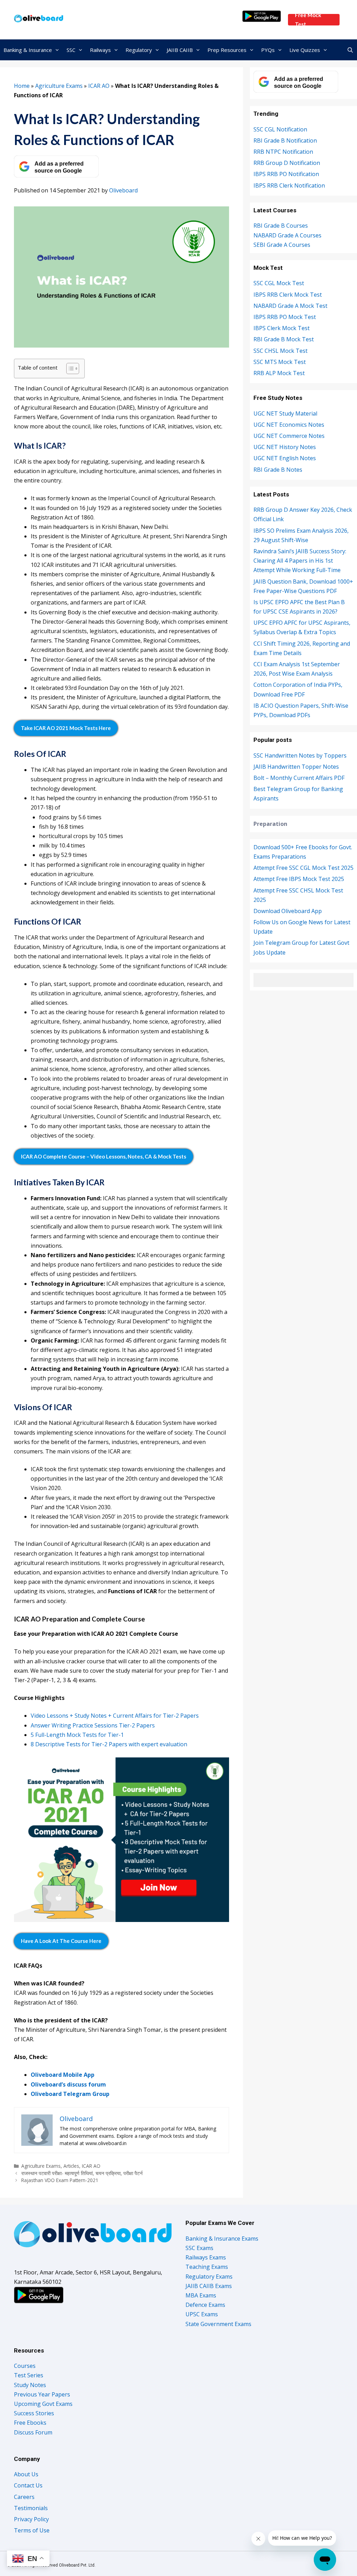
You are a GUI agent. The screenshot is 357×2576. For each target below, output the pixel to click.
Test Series (29, 2375)
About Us (26, 2474)
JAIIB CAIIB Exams (209, 2286)
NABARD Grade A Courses (287, 235)
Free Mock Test (308, 20)
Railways (100, 50)
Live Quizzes (305, 50)
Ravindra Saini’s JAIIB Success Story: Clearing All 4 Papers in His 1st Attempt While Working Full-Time (300, 561)
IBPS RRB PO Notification (286, 174)
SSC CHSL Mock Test (280, 351)
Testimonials (31, 2508)
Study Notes (30, 2385)
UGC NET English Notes (285, 458)
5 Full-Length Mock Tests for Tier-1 (77, 1735)
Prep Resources (227, 50)
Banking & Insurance (28, 50)
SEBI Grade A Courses (282, 245)
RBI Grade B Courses (281, 226)
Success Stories (34, 2413)
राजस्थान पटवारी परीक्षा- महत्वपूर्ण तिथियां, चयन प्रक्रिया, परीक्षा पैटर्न (82, 2173)
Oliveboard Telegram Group (70, 2094)
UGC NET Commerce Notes (289, 436)
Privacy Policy (31, 2519)
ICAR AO (99, 86)
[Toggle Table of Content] (69, 368)
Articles (71, 2166)
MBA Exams (201, 2295)
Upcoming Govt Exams (43, 2404)
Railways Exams (206, 2257)
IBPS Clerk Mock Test (282, 328)
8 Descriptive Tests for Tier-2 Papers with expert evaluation (109, 1744)
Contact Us (28, 2485)
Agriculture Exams (59, 86)
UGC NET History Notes (285, 447)
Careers (24, 2497)
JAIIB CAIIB (180, 50)
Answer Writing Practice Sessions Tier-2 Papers (93, 1725)
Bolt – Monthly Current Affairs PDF (299, 778)
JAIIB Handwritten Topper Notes (296, 767)
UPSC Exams (202, 2314)
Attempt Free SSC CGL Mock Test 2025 (303, 868)
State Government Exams (218, 2324)
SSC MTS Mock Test (280, 362)
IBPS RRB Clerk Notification (289, 185)
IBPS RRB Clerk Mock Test (288, 295)
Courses (25, 2366)
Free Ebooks (30, 2423)
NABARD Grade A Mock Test (290, 306)
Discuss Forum (33, 2432)
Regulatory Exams (209, 2277)
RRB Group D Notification (287, 163)
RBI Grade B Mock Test (284, 339)
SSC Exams (199, 2248)
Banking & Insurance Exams (222, 2239)
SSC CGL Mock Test (279, 283)
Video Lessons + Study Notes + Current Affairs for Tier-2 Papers (115, 1716)
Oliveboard (123, 190)
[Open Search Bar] (350, 50)
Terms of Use (32, 2530)
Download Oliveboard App (288, 911)
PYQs (268, 50)
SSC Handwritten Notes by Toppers (300, 755)
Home (22, 86)
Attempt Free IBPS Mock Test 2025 (299, 879)
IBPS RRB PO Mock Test (285, 317)
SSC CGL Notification (280, 129)
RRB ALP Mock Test (279, 373)
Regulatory (139, 50)
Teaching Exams (207, 2267)
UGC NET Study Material (285, 413)
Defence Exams (205, 2305)
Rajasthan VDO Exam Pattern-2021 (60, 2180)
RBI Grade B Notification (285, 140)
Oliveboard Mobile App (63, 2075)
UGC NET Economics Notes (289, 425)
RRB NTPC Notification (283, 152)
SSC (71, 50)
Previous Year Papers (42, 2394)
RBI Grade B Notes (278, 470)
